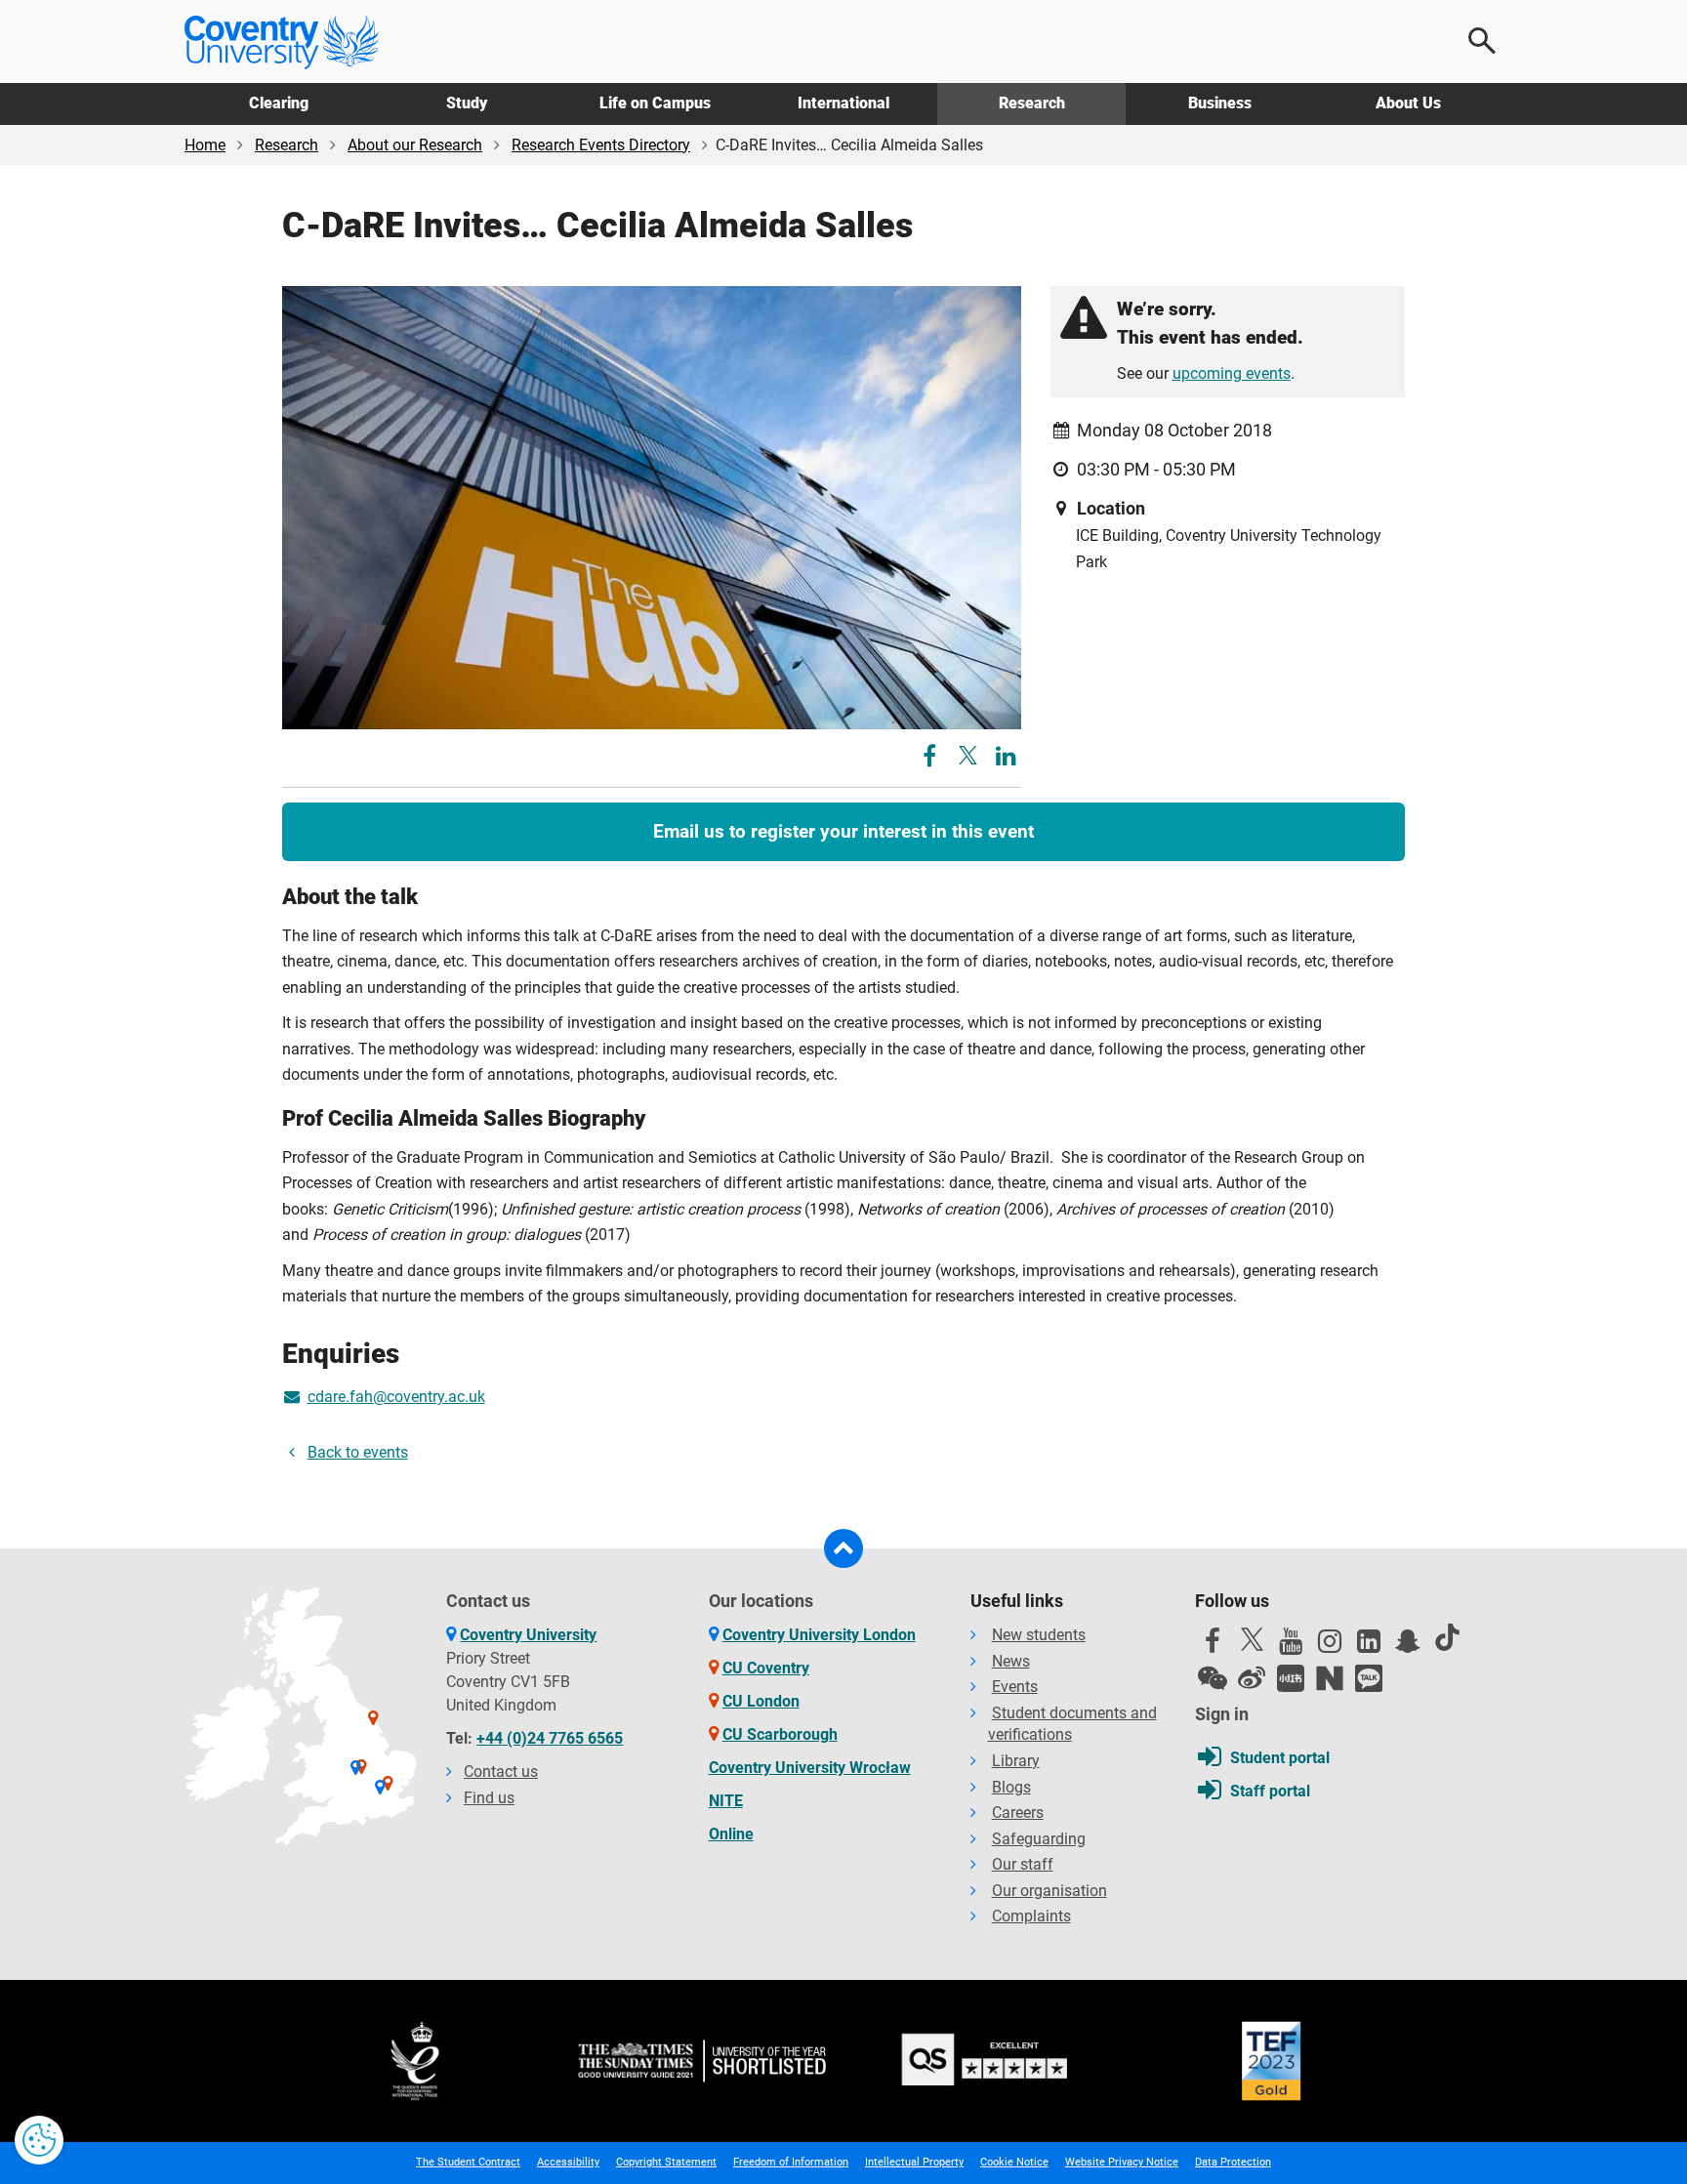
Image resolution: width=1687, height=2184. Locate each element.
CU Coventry (766, 1668)
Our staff (1023, 1864)
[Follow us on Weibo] (1252, 1678)
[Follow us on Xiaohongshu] (1291, 1678)
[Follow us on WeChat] (1213, 1678)
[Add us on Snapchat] (1408, 1646)
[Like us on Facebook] (1213, 1646)
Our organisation (1049, 1891)
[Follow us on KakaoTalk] (1369, 1678)
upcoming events (1232, 373)
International (843, 103)
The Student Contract (468, 2162)
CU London (761, 1701)
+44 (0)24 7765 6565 (550, 1738)
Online (731, 1834)
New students (1039, 1635)
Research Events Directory (601, 145)
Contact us (501, 1772)
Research (1032, 103)
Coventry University (528, 1635)
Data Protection (1233, 2162)
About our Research (415, 145)
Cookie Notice (1014, 2162)
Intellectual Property (914, 2162)
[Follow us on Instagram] (1330, 1646)
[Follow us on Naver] (1330, 1678)
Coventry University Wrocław (810, 1768)
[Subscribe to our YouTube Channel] (1291, 1646)
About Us (1408, 103)
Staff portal (1270, 1791)
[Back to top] (843, 1548)
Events (1015, 1687)
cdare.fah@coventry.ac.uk (396, 1397)
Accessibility (568, 2162)
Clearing (279, 103)
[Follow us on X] (1252, 1639)
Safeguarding (1039, 1839)
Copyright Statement (666, 2162)
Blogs (1011, 1787)
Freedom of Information (791, 2162)
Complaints (1031, 1916)
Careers (1018, 1813)
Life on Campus (655, 103)
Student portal (1280, 1758)
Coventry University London (819, 1635)
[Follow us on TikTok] (1447, 1637)
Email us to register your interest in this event (843, 831)
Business (1220, 103)
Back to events (358, 1452)
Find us (489, 1798)
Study (467, 103)
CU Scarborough (780, 1734)
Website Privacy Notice (1122, 2162)
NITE (726, 1801)
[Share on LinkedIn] (1006, 759)
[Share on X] (968, 755)
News (1011, 1661)
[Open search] (1483, 41)
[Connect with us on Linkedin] (1369, 1646)
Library (1016, 1761)
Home (205, 145)
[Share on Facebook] (932, 759)
